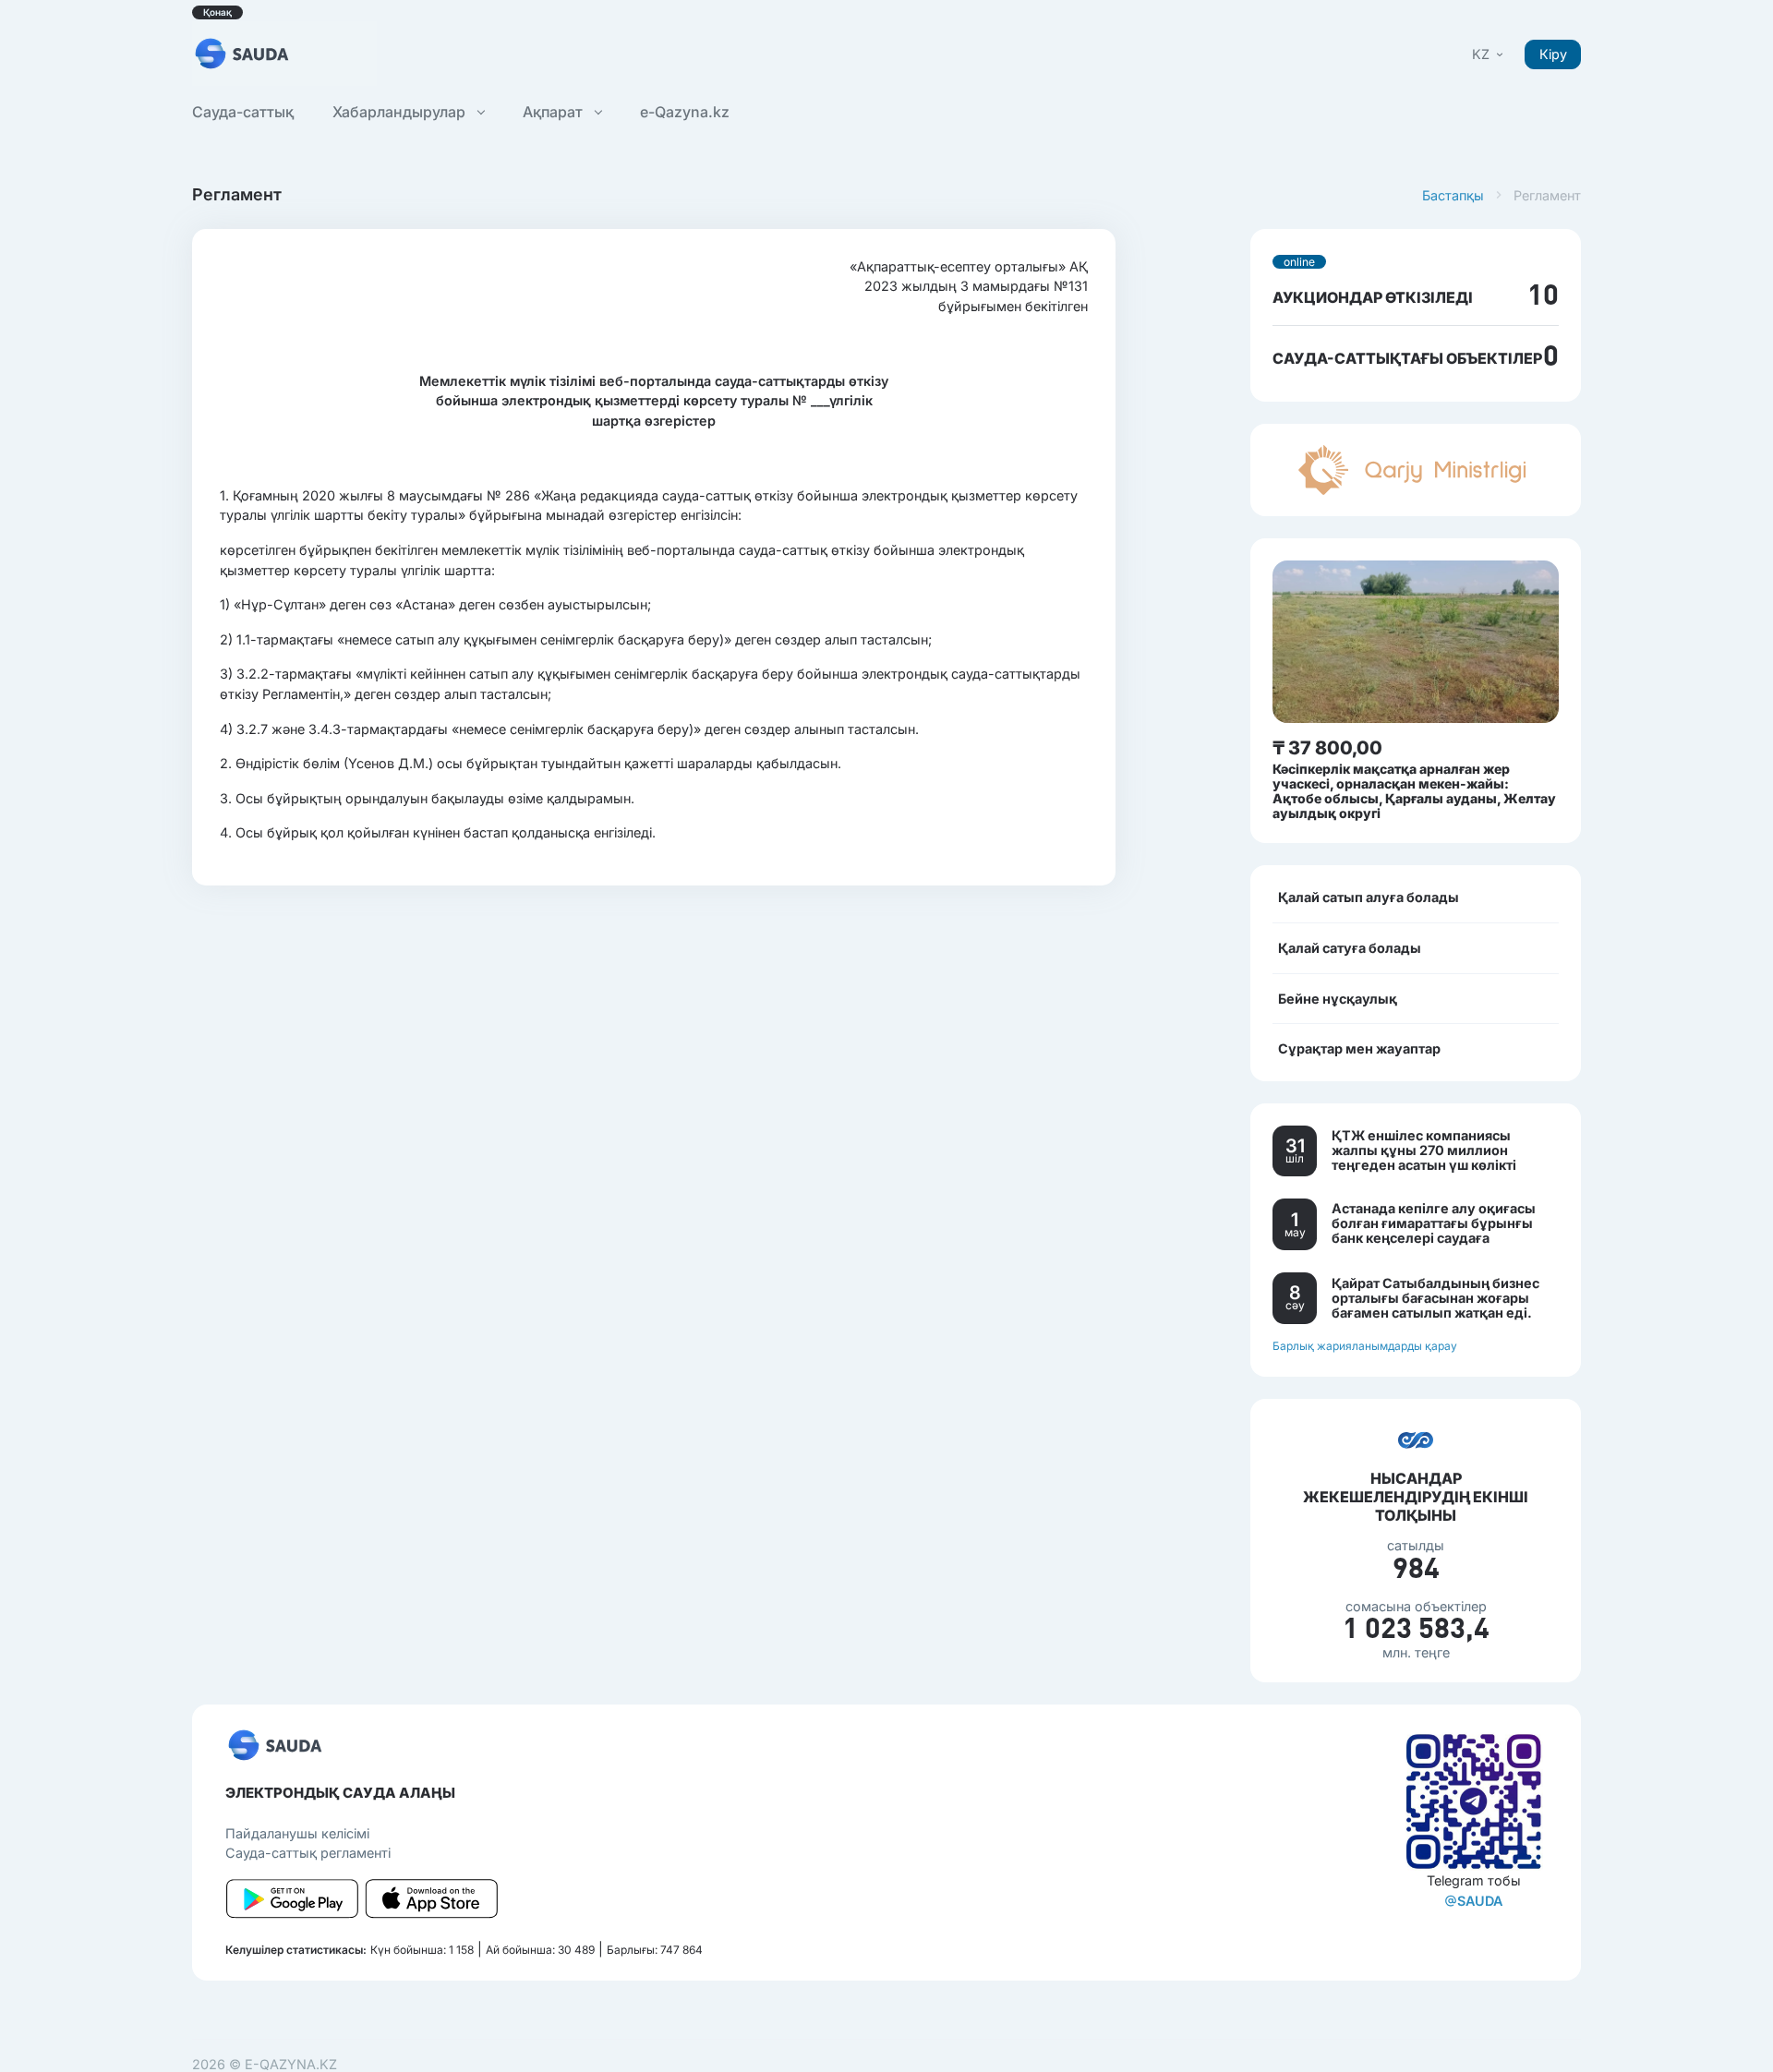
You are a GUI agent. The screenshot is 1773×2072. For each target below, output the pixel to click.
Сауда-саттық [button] (243, 112)
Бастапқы (1453, 195)
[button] (1489, 54)
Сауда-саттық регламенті (308, 1853)
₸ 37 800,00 (1327, 748)
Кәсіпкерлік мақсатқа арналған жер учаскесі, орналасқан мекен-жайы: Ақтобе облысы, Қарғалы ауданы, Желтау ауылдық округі (1414, 791)
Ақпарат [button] (555, 112)
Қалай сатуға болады (1350, 948)
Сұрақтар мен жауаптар (1359, 1048)
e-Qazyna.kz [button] (685, 112)
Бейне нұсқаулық (1338, 999)
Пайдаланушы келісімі (297, 1833)
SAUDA (1480, 1901)
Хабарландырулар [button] (401, 112)
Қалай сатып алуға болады (1369, 897)
